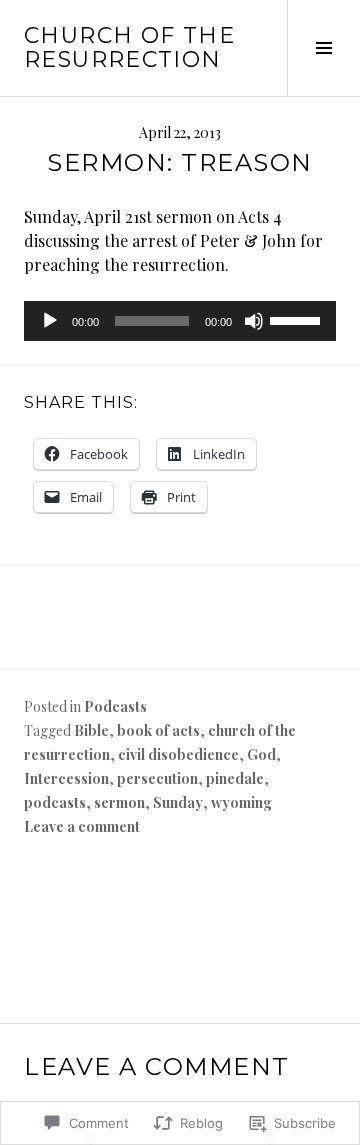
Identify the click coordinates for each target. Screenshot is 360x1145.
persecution (157, 778)
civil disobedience (178, 754)
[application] (180, 321)
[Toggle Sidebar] (323, 48)
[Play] (50, 321)
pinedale (235, 778)
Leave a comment (82, 826)
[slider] (298, 319)
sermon (119, 802)
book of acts (158, 730)
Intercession (66, 778)
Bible (91, 730)
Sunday (178, 802)
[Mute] (254, 321)
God (261, 754)
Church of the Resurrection (129, 47)
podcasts (55, 802)
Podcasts (115, 706)
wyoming (241, 802)
